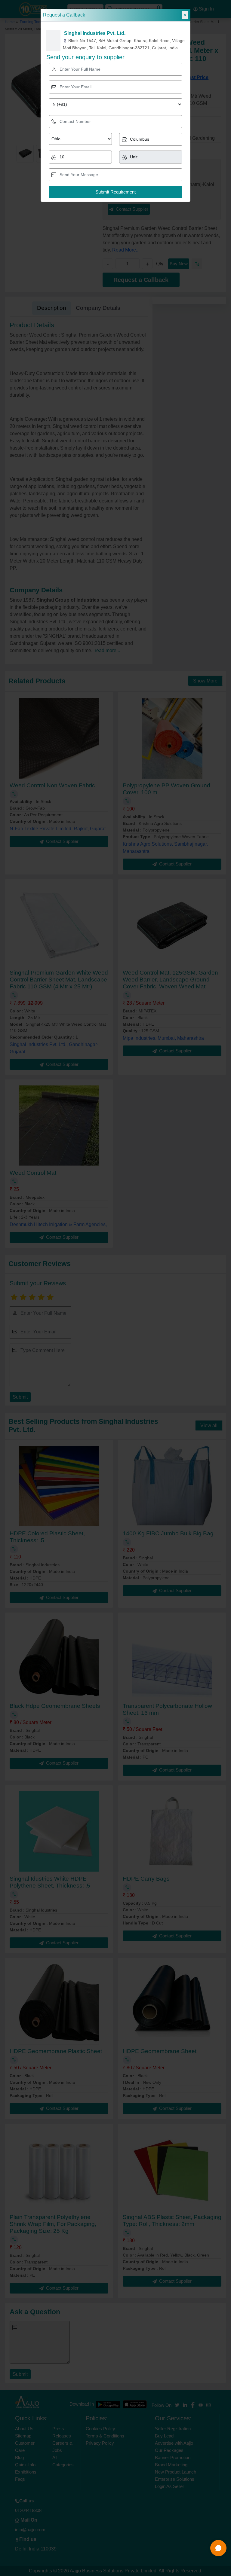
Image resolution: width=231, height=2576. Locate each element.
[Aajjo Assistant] (218, 2548)
